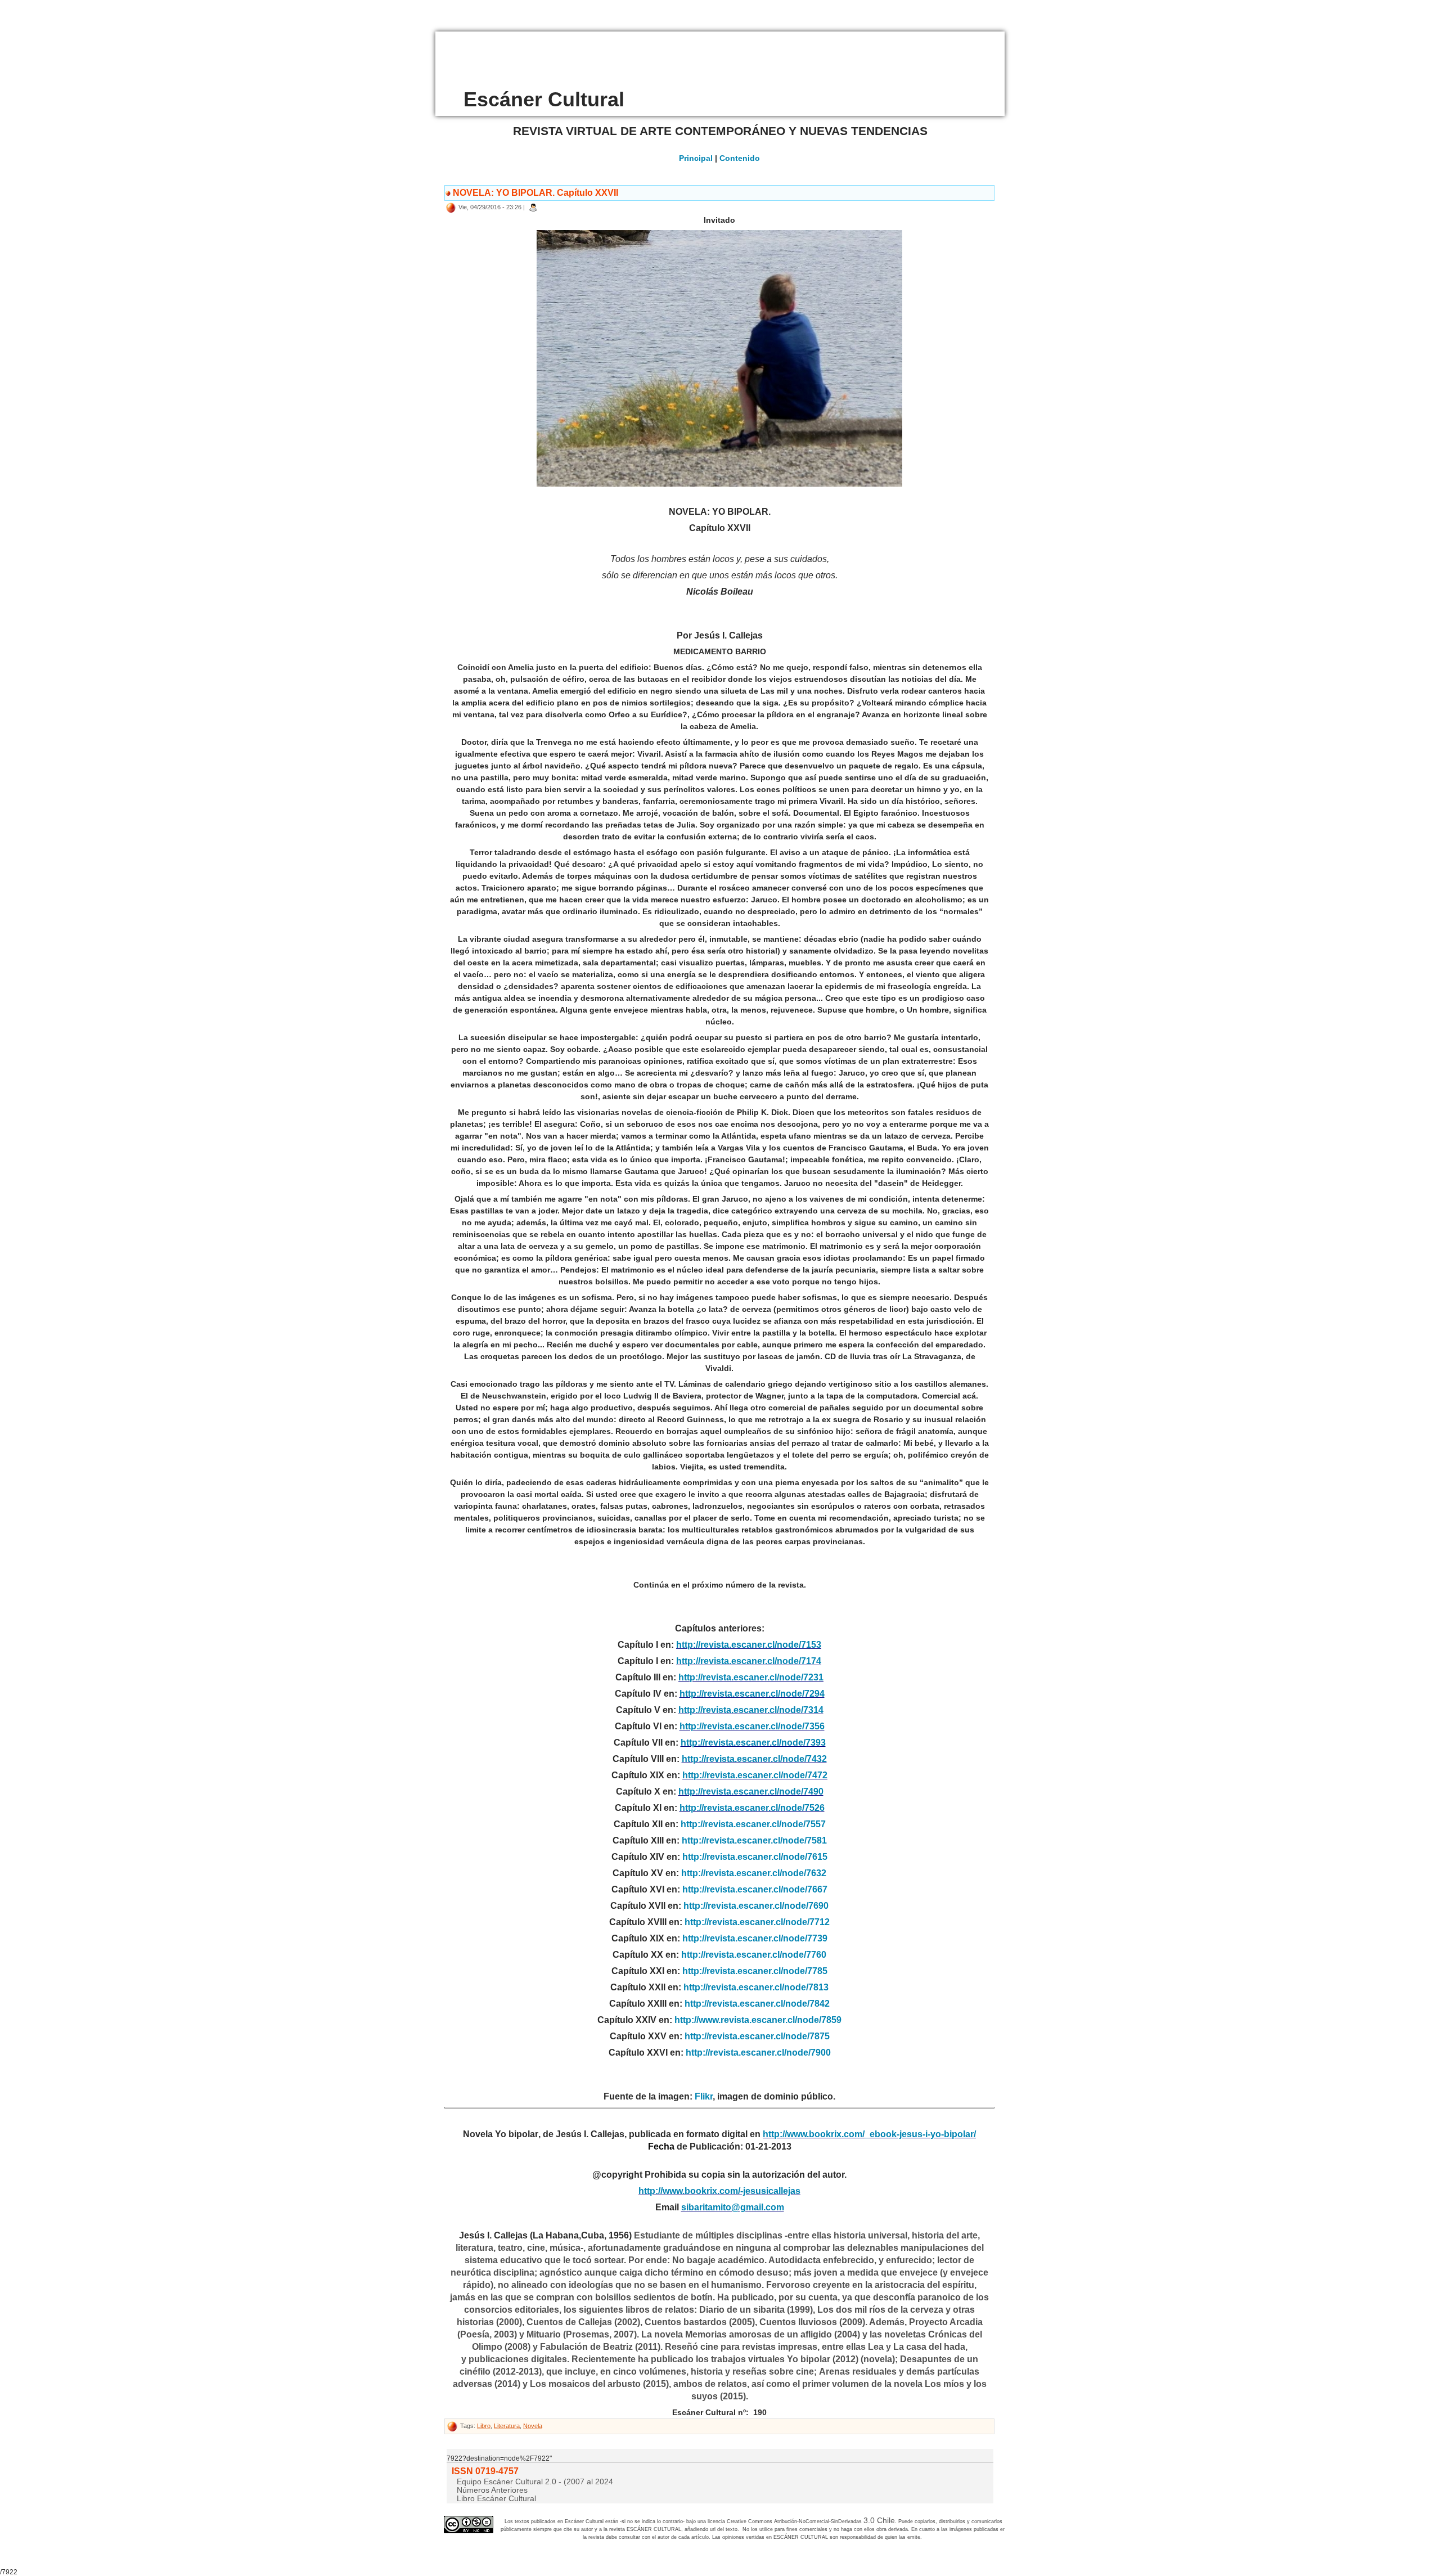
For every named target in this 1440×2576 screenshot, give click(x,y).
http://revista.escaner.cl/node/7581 (754, 1840)
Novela (533, 2426)
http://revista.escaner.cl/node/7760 (754, 1955)
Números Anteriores (492, 2490)
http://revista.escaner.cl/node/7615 (755, 1857)
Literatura (507, 2426)
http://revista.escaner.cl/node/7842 (757, 2004)
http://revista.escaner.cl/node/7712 (757, 1922)
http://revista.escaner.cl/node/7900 (758, 2053)
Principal (696, 158)
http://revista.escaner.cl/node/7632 (754, 1873)
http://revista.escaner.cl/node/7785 (755, 1971)
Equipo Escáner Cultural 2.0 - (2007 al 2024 (535, 2481)
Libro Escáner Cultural (496, 2498)
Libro (484, 2426)
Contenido (740, 158)
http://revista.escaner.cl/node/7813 (756, 1987)
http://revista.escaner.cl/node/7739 (755, 1938)
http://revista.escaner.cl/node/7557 (753, 1824)
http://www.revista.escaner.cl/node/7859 (758, 2020)
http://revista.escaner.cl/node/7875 (757, 2036)
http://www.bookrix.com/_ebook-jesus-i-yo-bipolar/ (869, 2134)
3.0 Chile (879, 2520)
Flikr (704, 2096)
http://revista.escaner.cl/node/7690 (756, 1906)
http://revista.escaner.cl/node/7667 (755, 1889)
